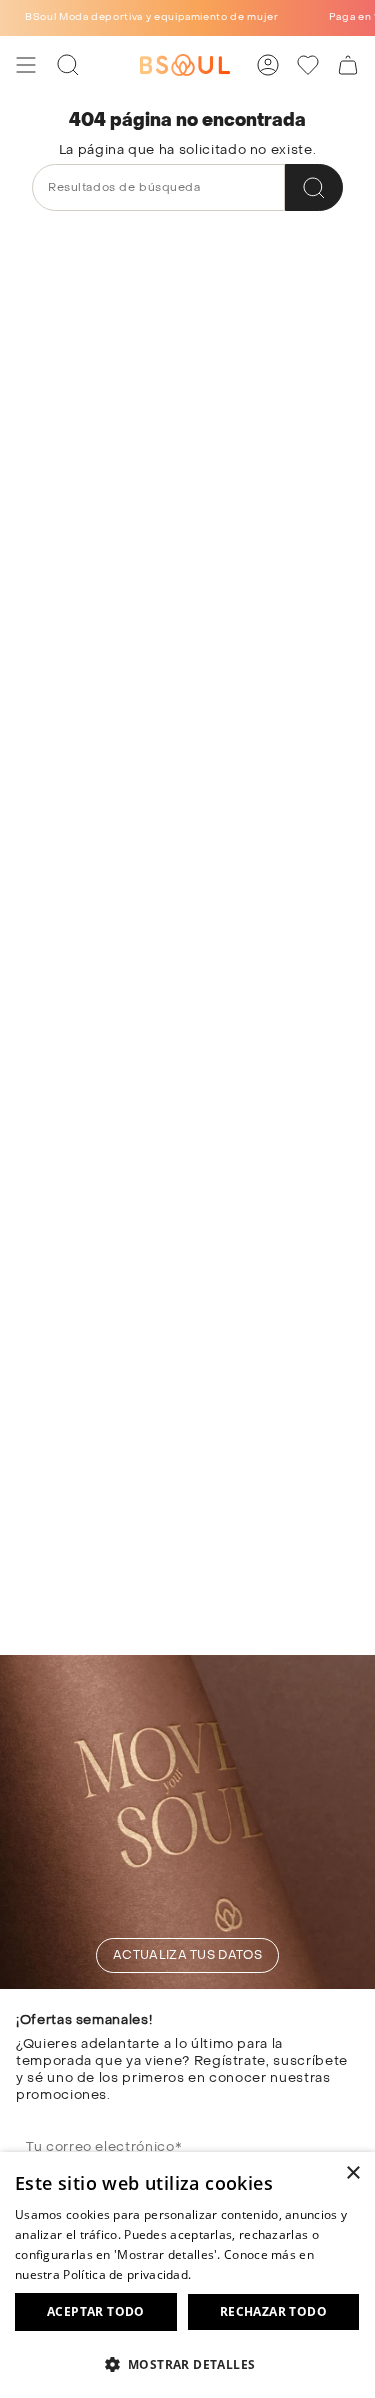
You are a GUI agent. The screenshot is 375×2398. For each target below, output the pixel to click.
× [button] (352, 2173)
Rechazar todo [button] (273, 2311)
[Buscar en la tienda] (314, 187)
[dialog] (187, 2275)
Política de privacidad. (127, 2274)
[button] (187, 2363)
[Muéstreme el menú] (26, 65)
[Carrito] (348, 65)
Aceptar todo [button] (96, 2311)
